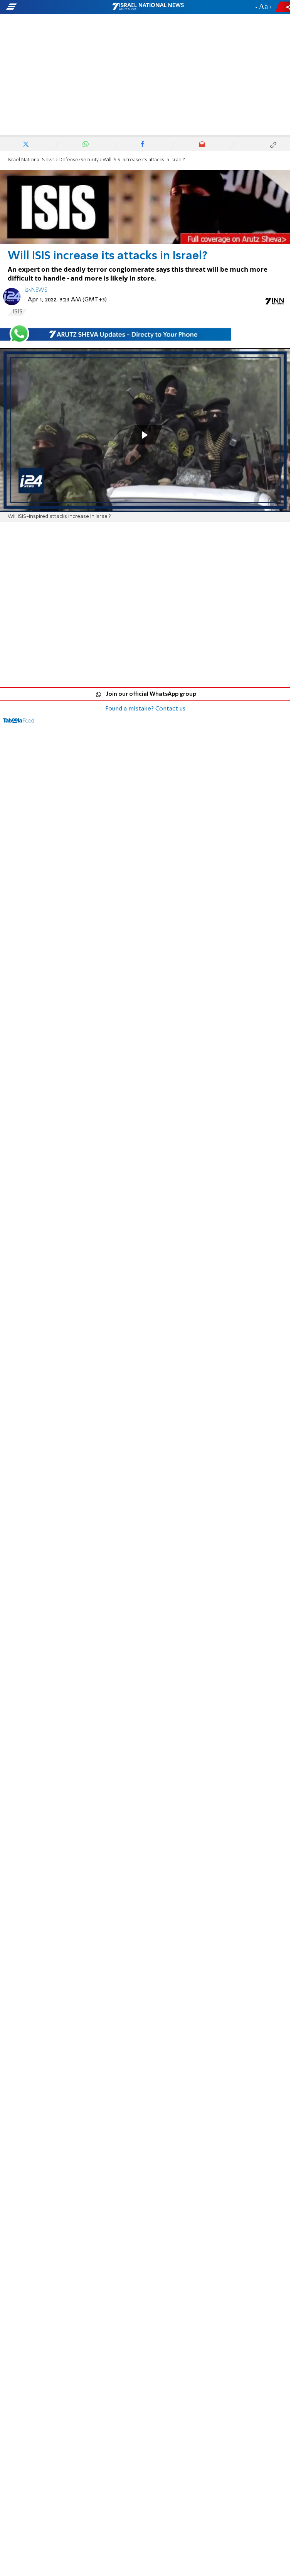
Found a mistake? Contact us (145, 709)
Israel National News (31, 160)
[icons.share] (284, 7)
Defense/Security (79, 160)
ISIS (17, 312)
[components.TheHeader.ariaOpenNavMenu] (47, 7)
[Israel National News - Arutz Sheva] (148, 7)
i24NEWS (36, 290)
